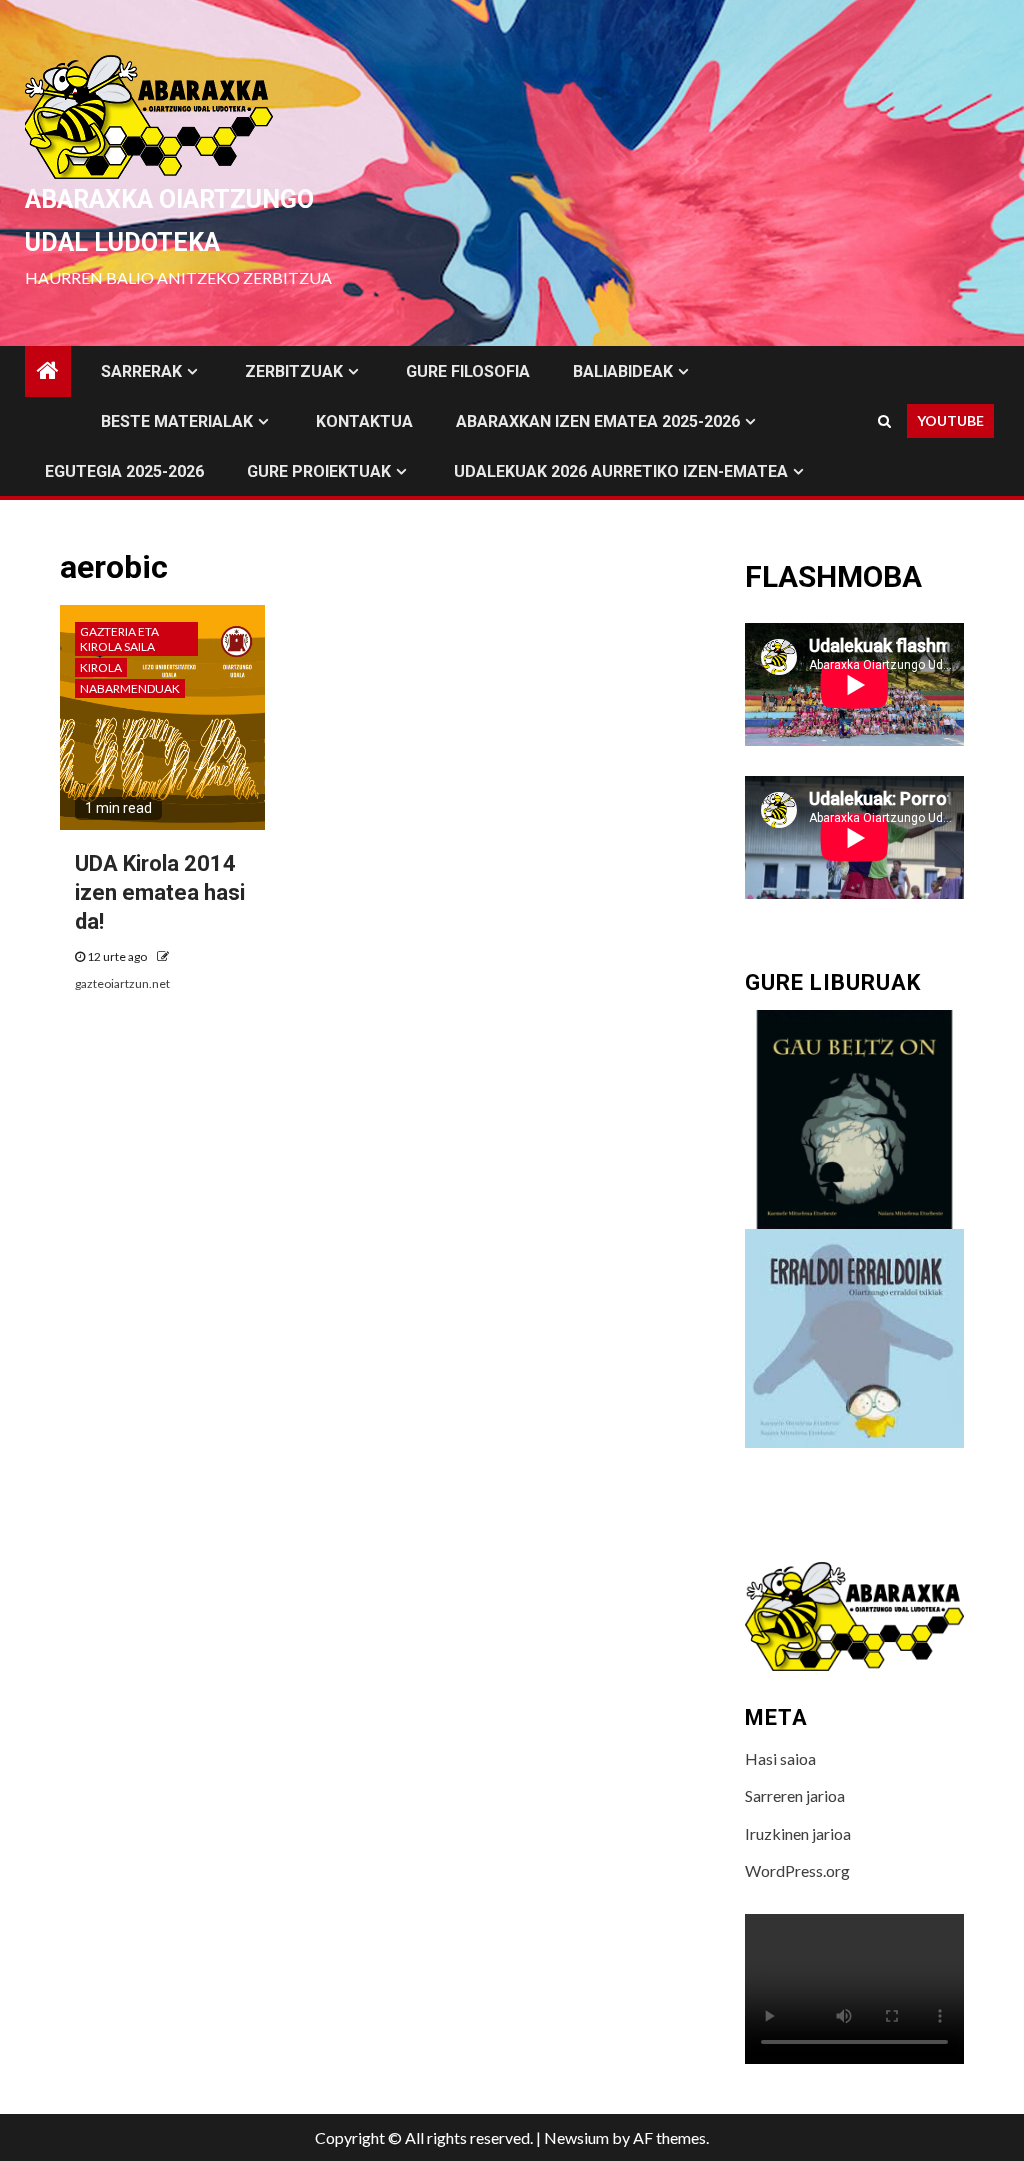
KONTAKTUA (364, 421)
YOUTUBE (950, 420)
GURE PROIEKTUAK (319, 471)
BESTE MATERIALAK (177, 421)
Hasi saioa (780, 1758)
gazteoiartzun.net (122, 983)
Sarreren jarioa (795, 1795)
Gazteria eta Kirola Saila (119, 639)
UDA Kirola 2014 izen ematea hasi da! (160, 892)
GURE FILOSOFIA (468, 371)
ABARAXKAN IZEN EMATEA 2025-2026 (598, 421)
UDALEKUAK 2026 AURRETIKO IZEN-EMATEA (621, 471)
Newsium (576, 2137)
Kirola (101, 667)
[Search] (884, 421)
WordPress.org (797, 1870)
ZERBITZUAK (294, 371)
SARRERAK (141, 371)
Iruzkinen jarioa (798, 1833)
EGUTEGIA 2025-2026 (124, 471)
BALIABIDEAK (623, 371)
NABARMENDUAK (130, 688)
